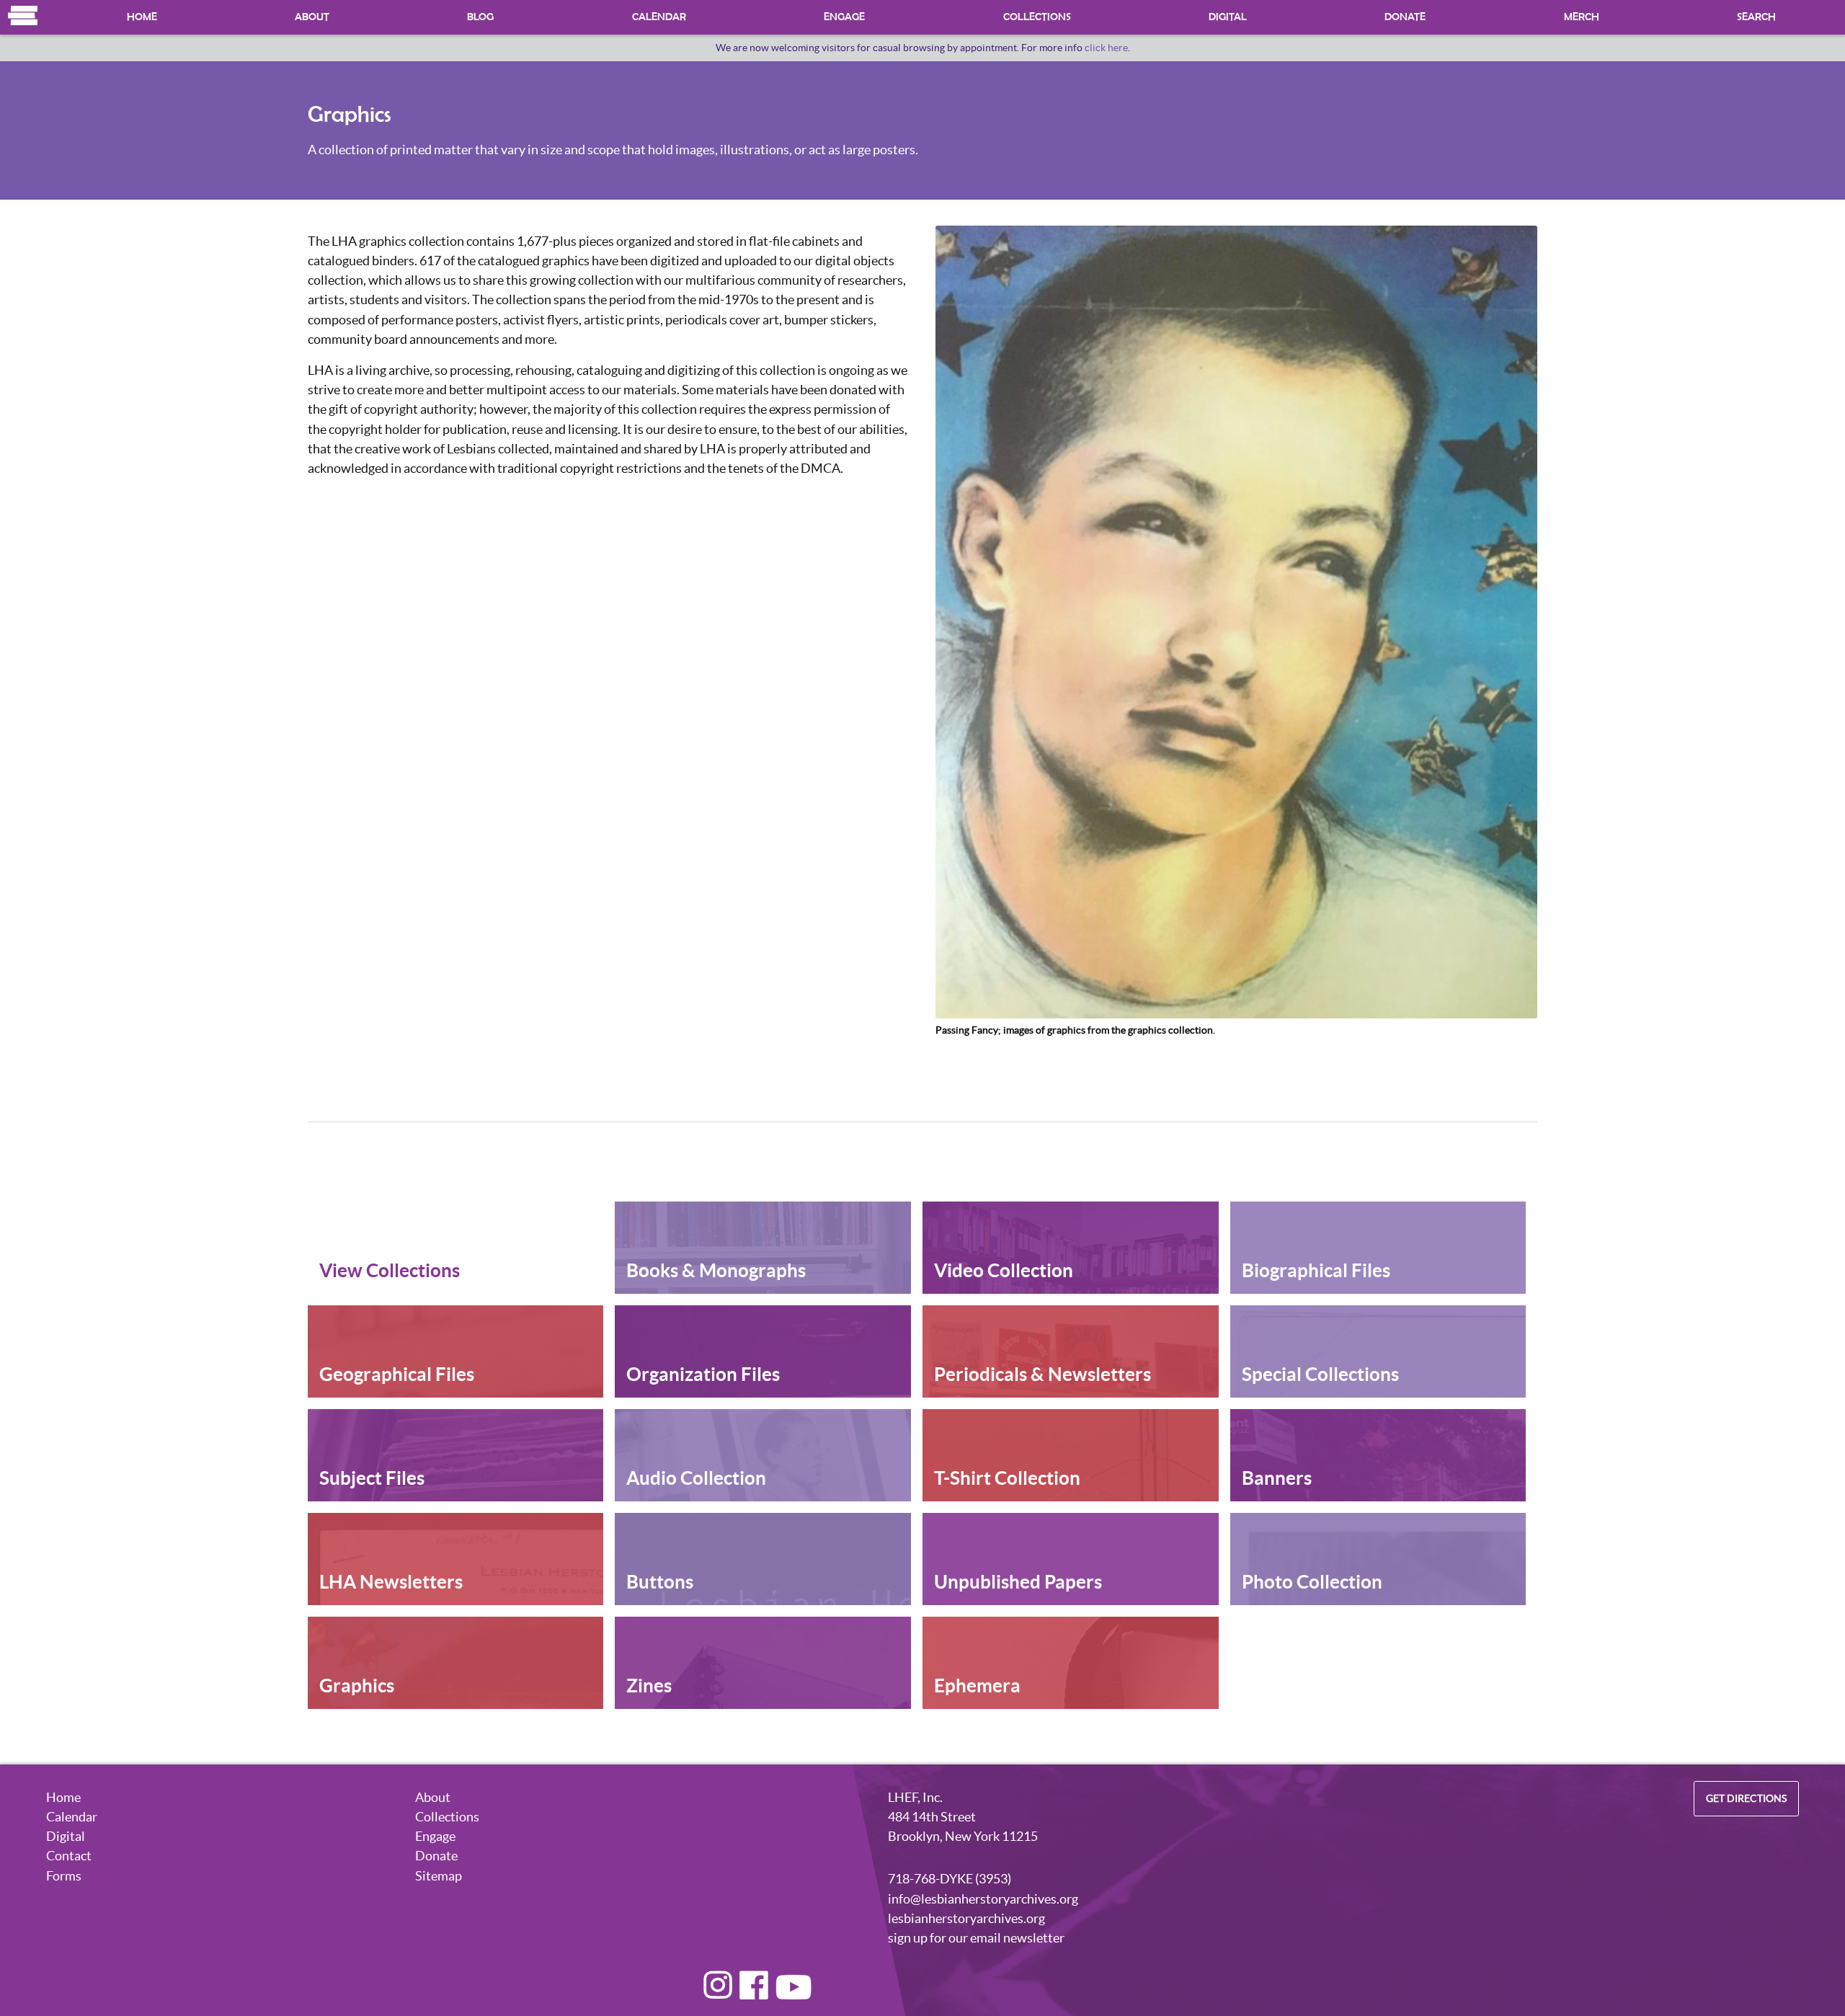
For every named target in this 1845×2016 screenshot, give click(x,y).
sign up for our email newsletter (976, 1938)
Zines (649, 1686)
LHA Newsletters (391, 1582)
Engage (844, 17)
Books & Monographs (716, 1270)
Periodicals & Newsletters (1042, 1374)
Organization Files (703, 1374)
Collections (1037, 17)
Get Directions (1746, 1799)
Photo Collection (1312, 1582)
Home (23, 15)
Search (1756, 17)
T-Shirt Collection (1007, 1478)
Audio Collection (696, 1478)
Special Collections (1320, 1374)
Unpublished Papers (1018, 1582)
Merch (1582, 17)
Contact (69, 1856)
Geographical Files (397, 1374)
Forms (64, 1876)
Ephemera (977, 1686)
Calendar (659, 17)
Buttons (660, 1582)
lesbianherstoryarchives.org (966, 1918)
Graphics (357, 1686)
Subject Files (372, 1478)
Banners (1277, 1478)
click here (1106, 48)
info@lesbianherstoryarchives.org (983, 1899)
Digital (1228, 17)
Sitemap (439, 1876)
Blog (480, 17)
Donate (1405, 17)
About (312, 17)
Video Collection (1004, 1270)
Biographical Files (1316, 1270)
